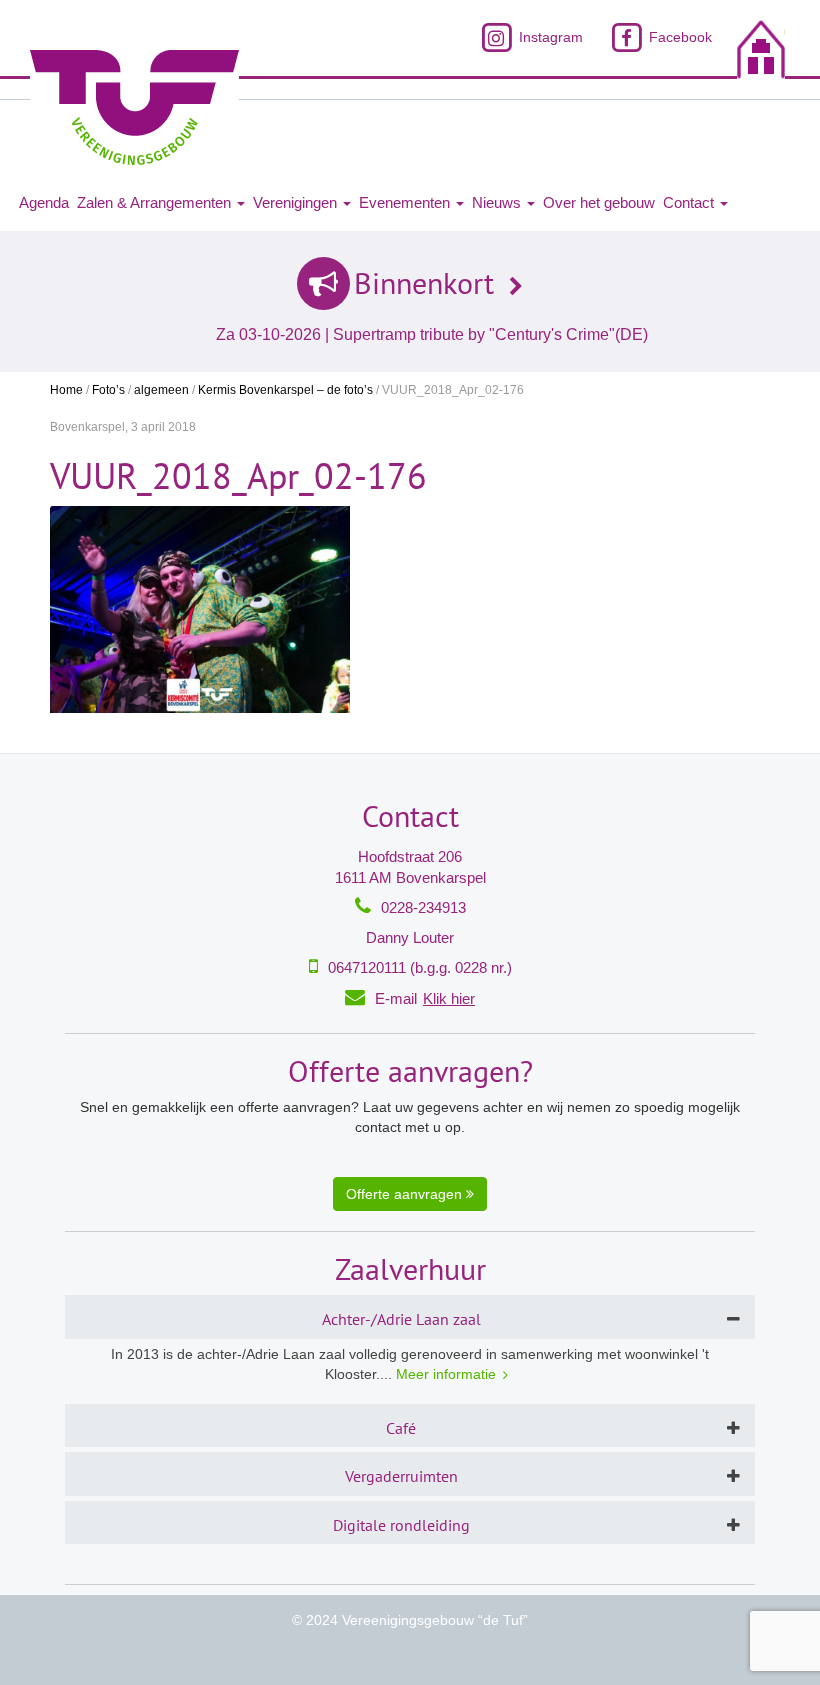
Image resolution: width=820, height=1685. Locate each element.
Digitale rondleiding (401, 1525)
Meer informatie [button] (446, 1374)
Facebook (678, 37)
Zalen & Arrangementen (156, 202)
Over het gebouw (599, 202)
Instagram (548, 37)
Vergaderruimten (401, 1476)
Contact (690, 202)
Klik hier (449, 998)
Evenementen (406, 202)
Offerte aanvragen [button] (406, 1194)
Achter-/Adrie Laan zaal (401, 1319)
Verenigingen (297, 202)
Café (401, 1428)
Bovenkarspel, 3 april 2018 (123, 426)
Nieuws (498, 202)
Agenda (44, 202)
